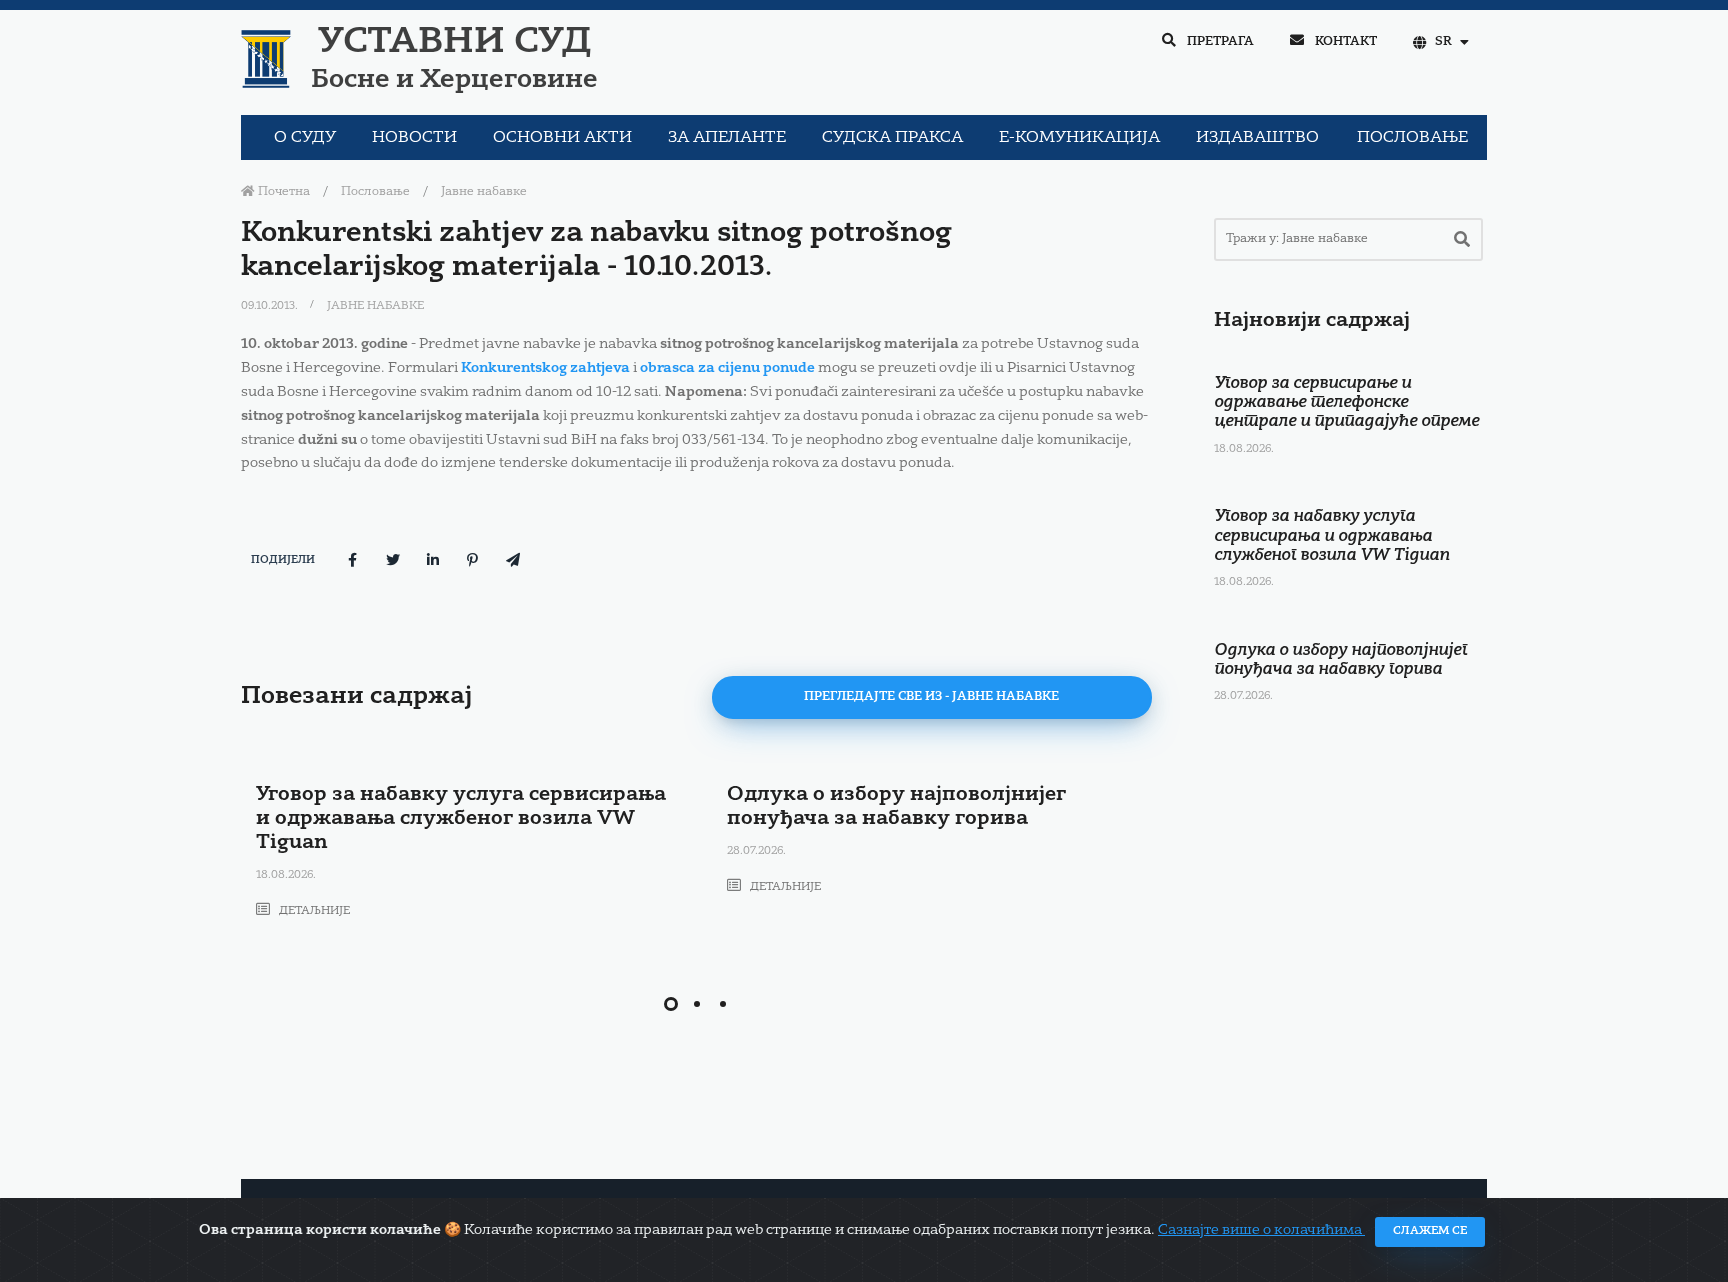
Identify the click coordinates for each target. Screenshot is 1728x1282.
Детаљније (313, 911)
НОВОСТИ (414, 138)
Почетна (282, 192)
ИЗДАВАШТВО (1257, 138)
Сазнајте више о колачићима (1261, 1230)
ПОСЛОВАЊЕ (1412, 138)
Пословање (375, 192)
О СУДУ (305, 138)
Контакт (1344, 42)
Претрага (1219, 42)
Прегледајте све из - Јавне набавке (931, 697)
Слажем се (1430, 1231)
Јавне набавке (484, 192)
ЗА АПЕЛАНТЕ (727, 138)
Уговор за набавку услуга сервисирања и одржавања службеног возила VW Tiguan (461, 819)
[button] (671, 1004)
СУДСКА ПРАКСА (892, 138)
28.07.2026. (756, 851)
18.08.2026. (286, 875)
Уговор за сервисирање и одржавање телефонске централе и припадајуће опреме (1346, 403)
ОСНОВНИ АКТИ (562, 138)
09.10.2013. (271, 306)
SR (1443, 42)
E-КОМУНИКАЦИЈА (1079, 138)
